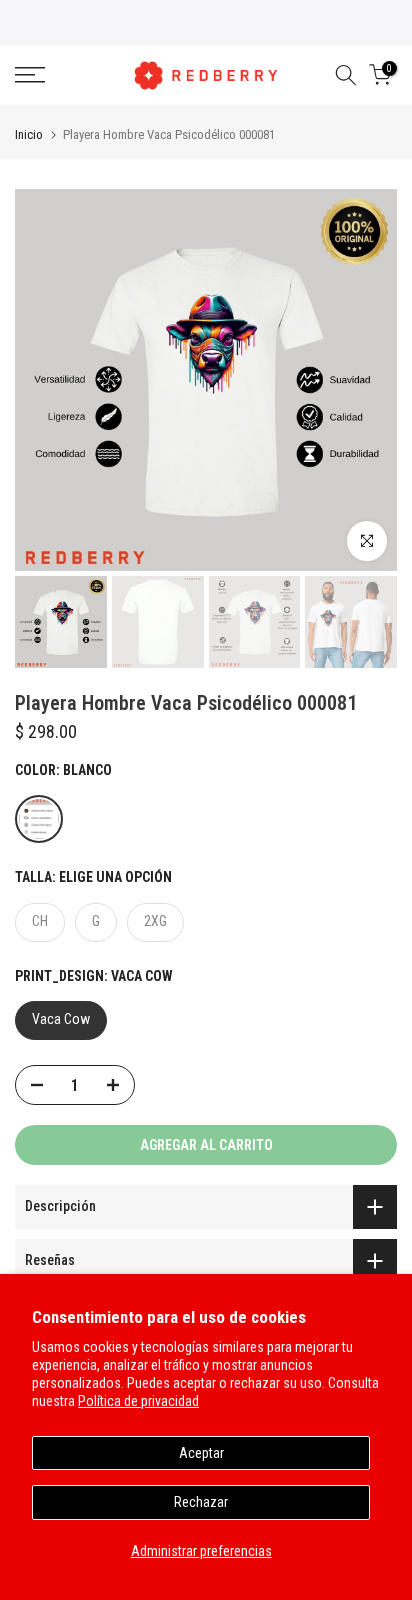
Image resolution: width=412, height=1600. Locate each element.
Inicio (29, 134)
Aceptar (201, 1453)
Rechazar (201, 1502)
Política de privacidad (138, 1401)
